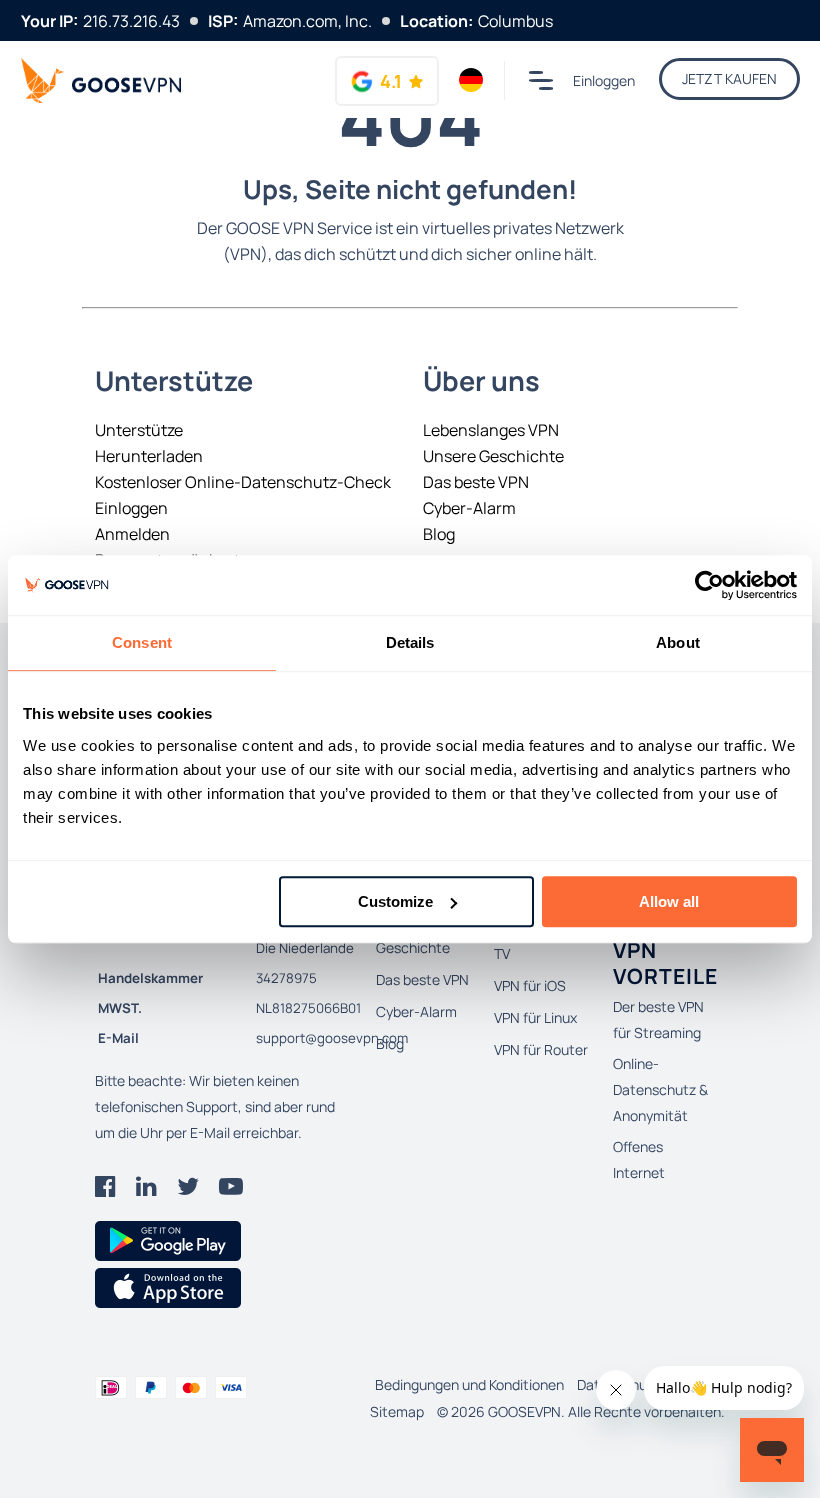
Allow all (669, 901)
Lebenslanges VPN (491, 430)
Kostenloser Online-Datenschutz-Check (243, 482)
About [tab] (678, 642)
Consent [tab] (142, 642)
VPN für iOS (530, 985)
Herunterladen (149, 456)
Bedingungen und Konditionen (469, 1384)
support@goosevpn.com (332, 1038)
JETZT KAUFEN (729, 78)
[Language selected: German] (471, 80)
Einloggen (604, 80)
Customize (395, 901)
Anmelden (132, 534)
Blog (439, 534)
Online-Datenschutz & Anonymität (660, 1089)
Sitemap (397, 1411)
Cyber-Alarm (469, 508)
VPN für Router (541, 1049)
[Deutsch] (471, 80)
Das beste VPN (476, 482)
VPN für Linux (535, 1017)
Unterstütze (139, 430)
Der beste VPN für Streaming (658, 1019)
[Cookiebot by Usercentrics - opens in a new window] (709, 585)
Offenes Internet (639, 1159)
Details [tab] (410, 642)
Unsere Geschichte (493, 456)
